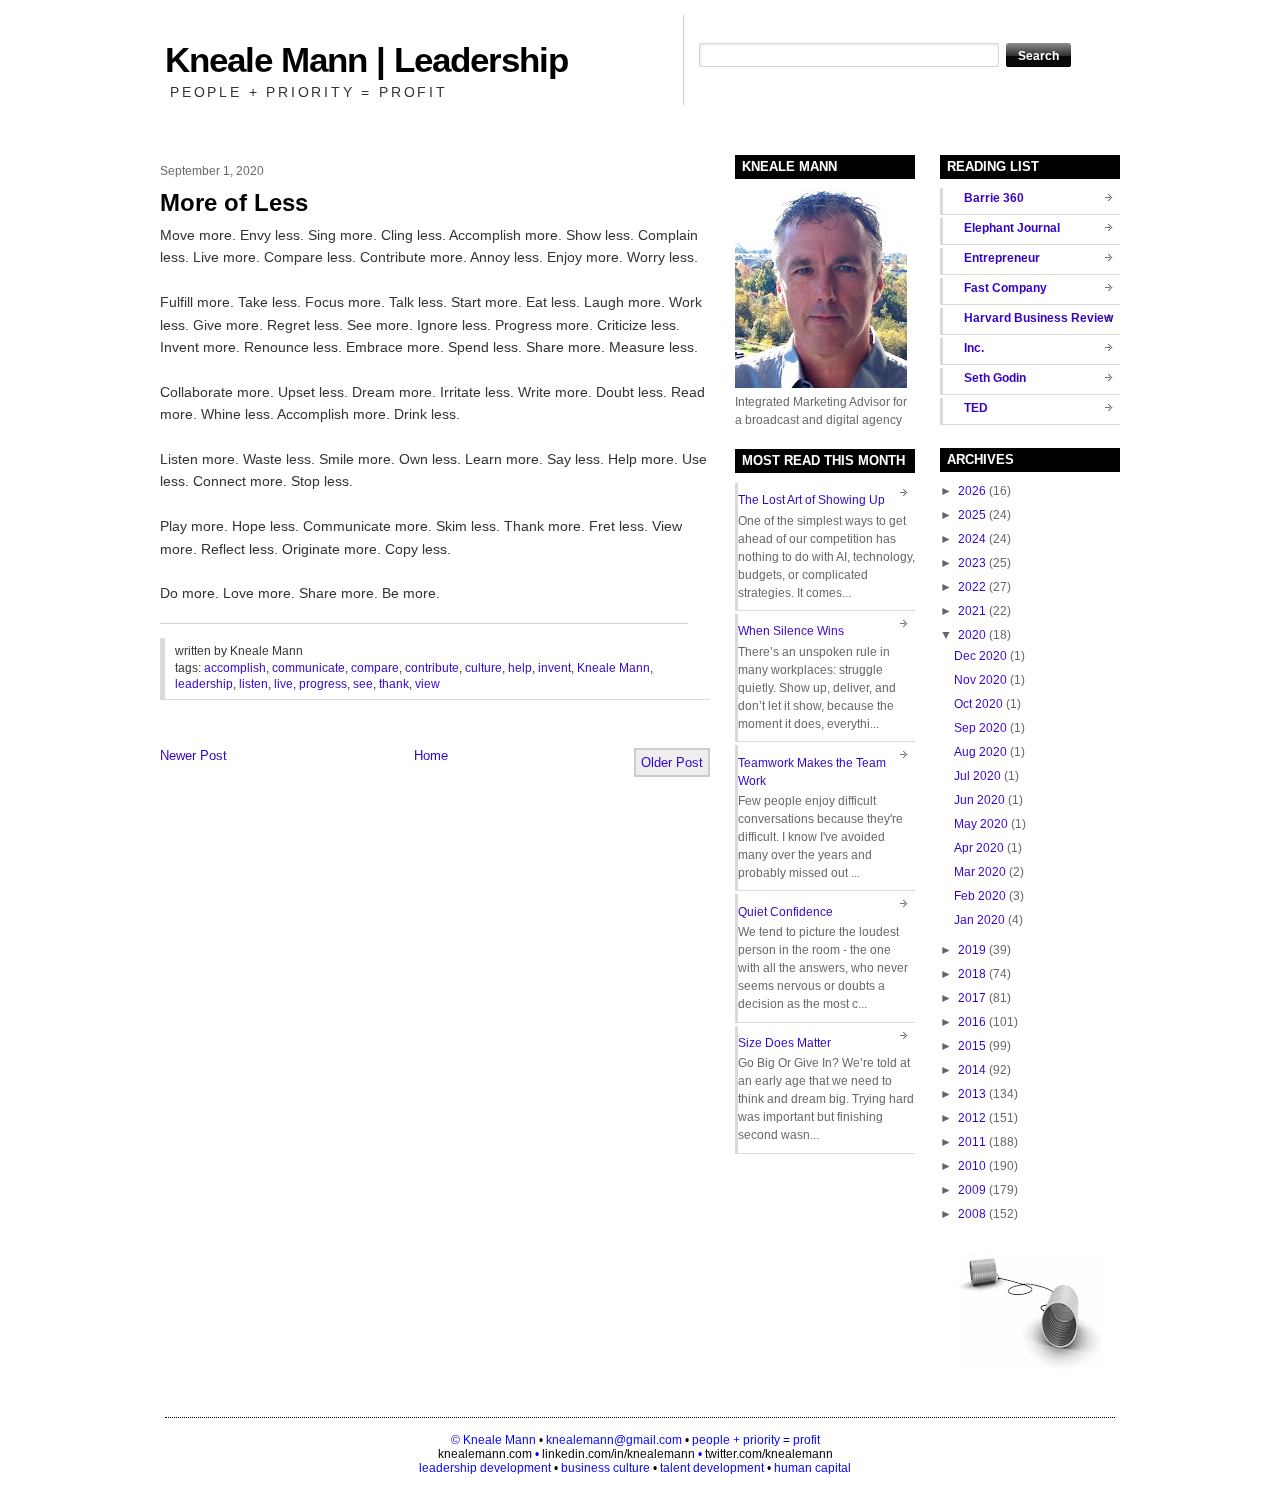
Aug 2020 (980, 752)
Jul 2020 (977, 776)
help (520, 668)
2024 (972, 539)
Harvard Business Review (1038, 318)
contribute (432, 668)
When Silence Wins (791, 631)
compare (375, 668)
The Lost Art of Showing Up (811, 500)
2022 (972, 587)
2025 (972, 515)
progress (323, 684)
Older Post (672, 762)
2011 (972, 1142)
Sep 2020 (980, 728)
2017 (972, 998)
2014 (972, 1070)
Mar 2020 (980, 872)
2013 (972, 1094)
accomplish (235, 668)
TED (976, 408)
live (283, 684)
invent (554, 668)
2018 (972, 974)
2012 (972, 1118)
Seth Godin (995, 378)
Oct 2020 (978, 704)
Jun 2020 (979, 800)
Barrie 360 (994, 198)
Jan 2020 (979, 920)
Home (431, 755)
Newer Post (193, 755)
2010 (972, 1166)
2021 (972, 611)
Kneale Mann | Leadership (366, 59)
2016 (972, 1022)
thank (394, 684)
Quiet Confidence (785, 912)
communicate (308, 668)
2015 (972, 1046)
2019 (972, 950)
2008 (972, 1214)
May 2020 (981, 824)
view (427, 684)
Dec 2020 (980, 656)
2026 (972, 491)
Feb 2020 (980, 896)
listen (253, 684)
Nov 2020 (980, 680)
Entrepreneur (1002, 258)
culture (483, 668)
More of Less (234, 202)
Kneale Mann (613, 668)
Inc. (974, 348)
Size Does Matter (784, 1043)
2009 (972, 1190)
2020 (972, 635)
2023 (972, 563)
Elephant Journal (1012, 228)
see (363, 684)
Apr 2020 (979, 848)
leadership (204, 684)
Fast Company (1005, 288)
